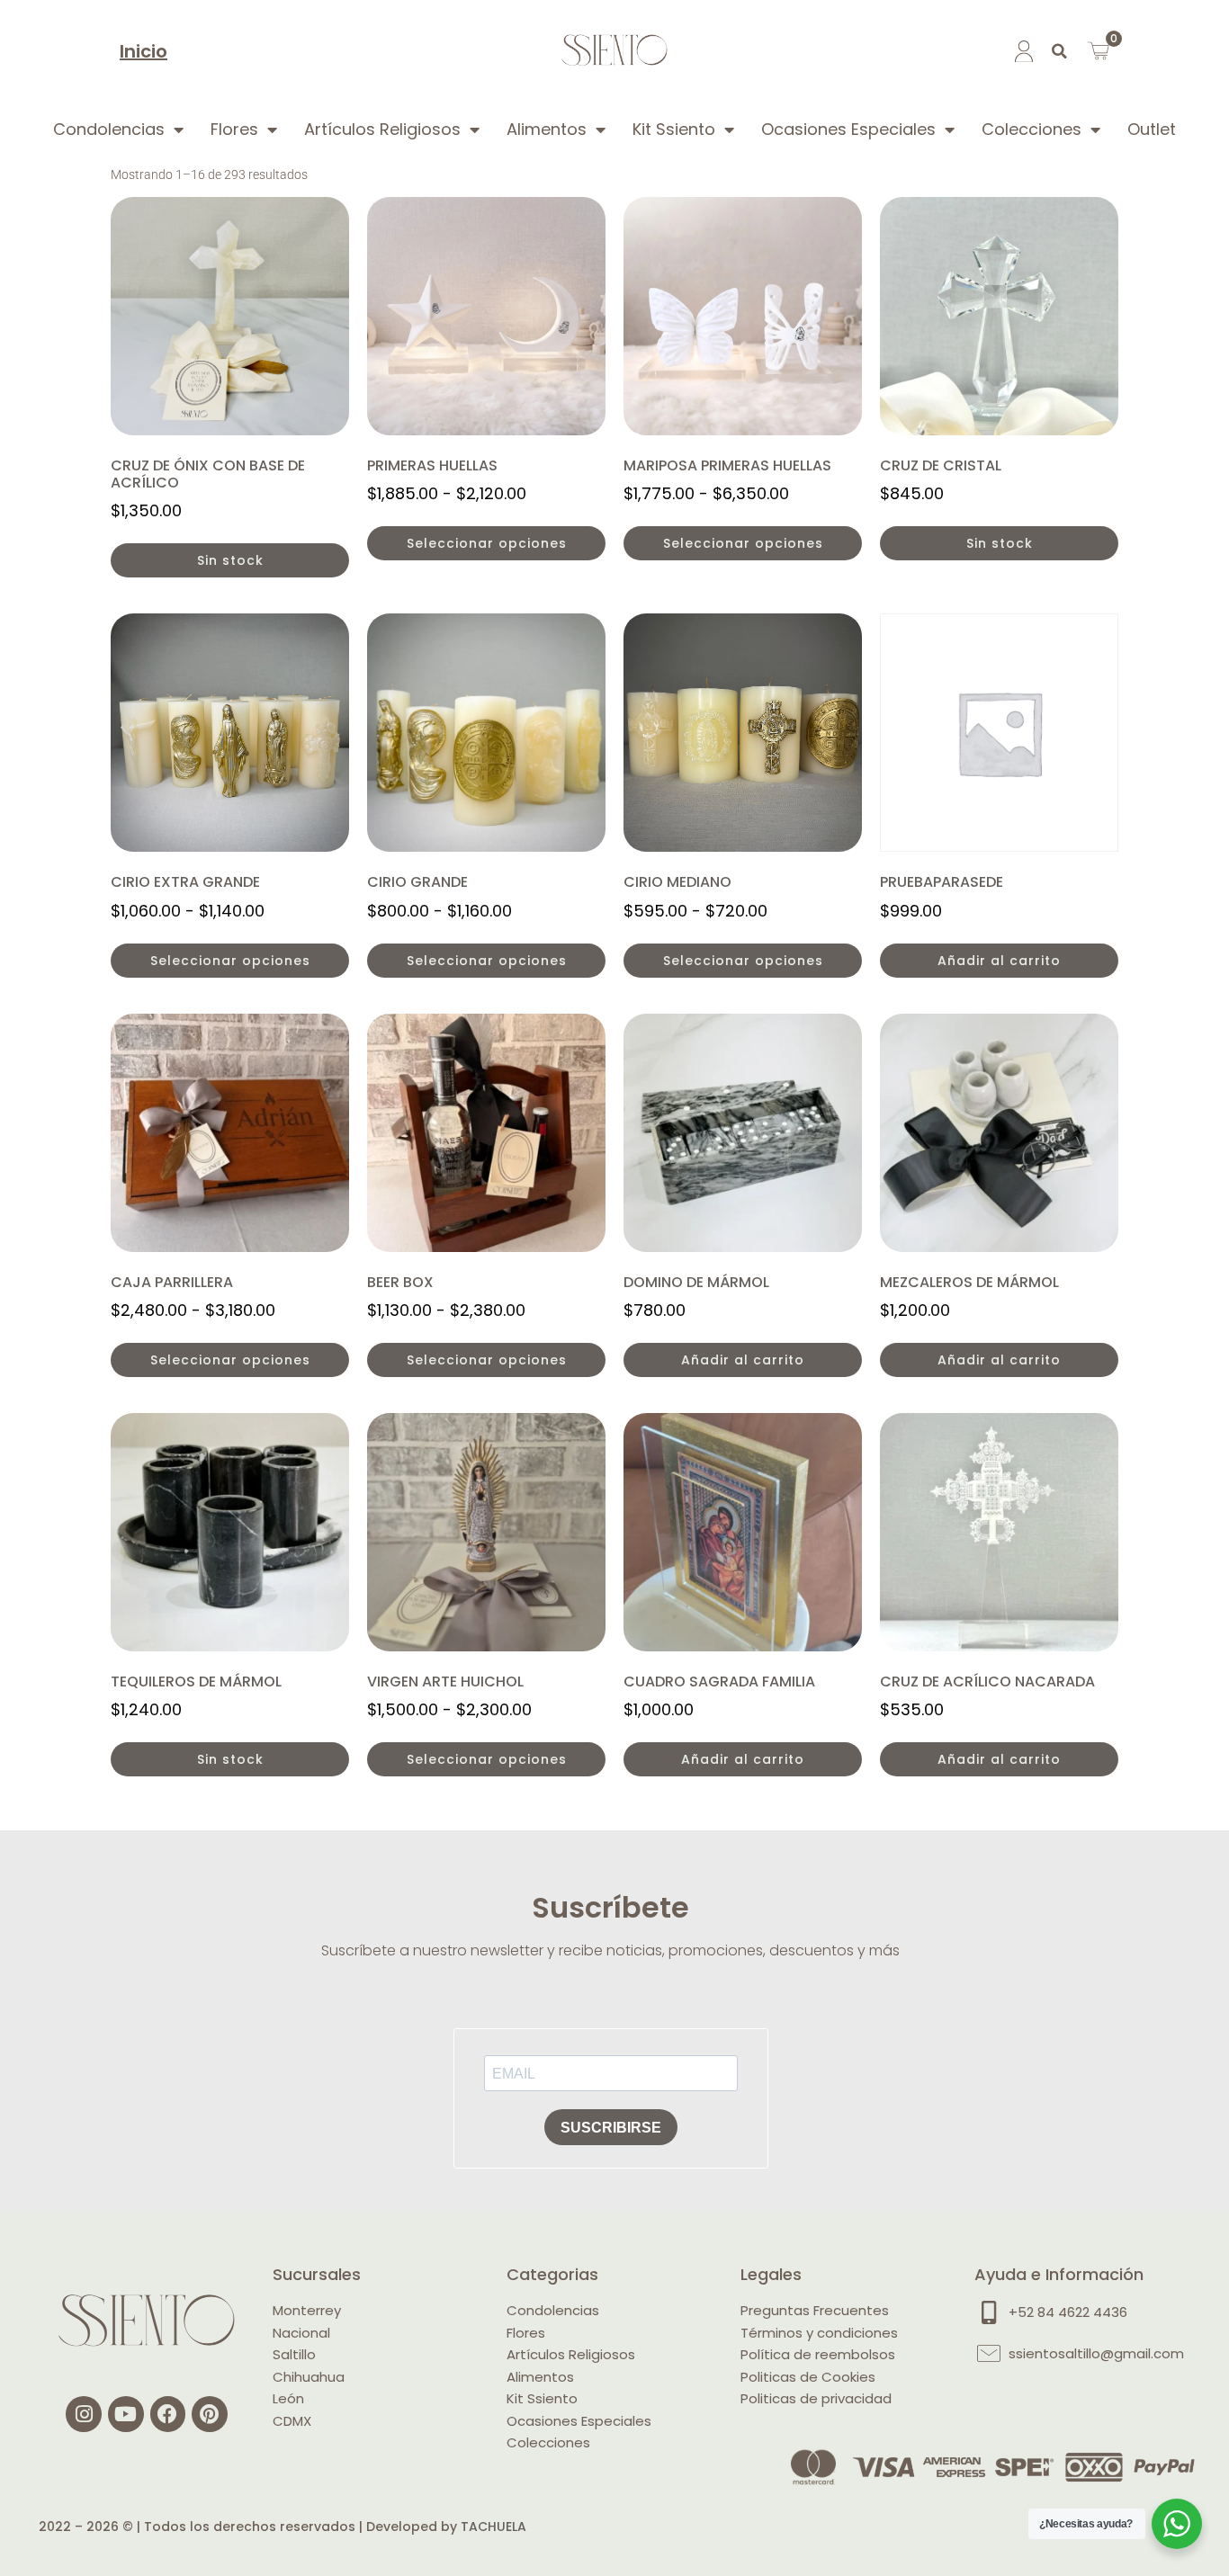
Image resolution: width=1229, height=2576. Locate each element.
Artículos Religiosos (382, 129)
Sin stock (230, 560)
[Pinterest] (210, 2414)
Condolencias (109, 129)
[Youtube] (126, 2414)
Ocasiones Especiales (848, 129)
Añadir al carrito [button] (999, 961)
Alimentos (547, 129)
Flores (234, 129)
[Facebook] (168, 2414)
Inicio (144, 51)
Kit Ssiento (674, 129)
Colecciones (1032, 129)
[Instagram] (84, 2414)
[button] (1060, 51)
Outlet (1152, 129)
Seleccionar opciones (487, 543)
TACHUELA (493, 2527)
